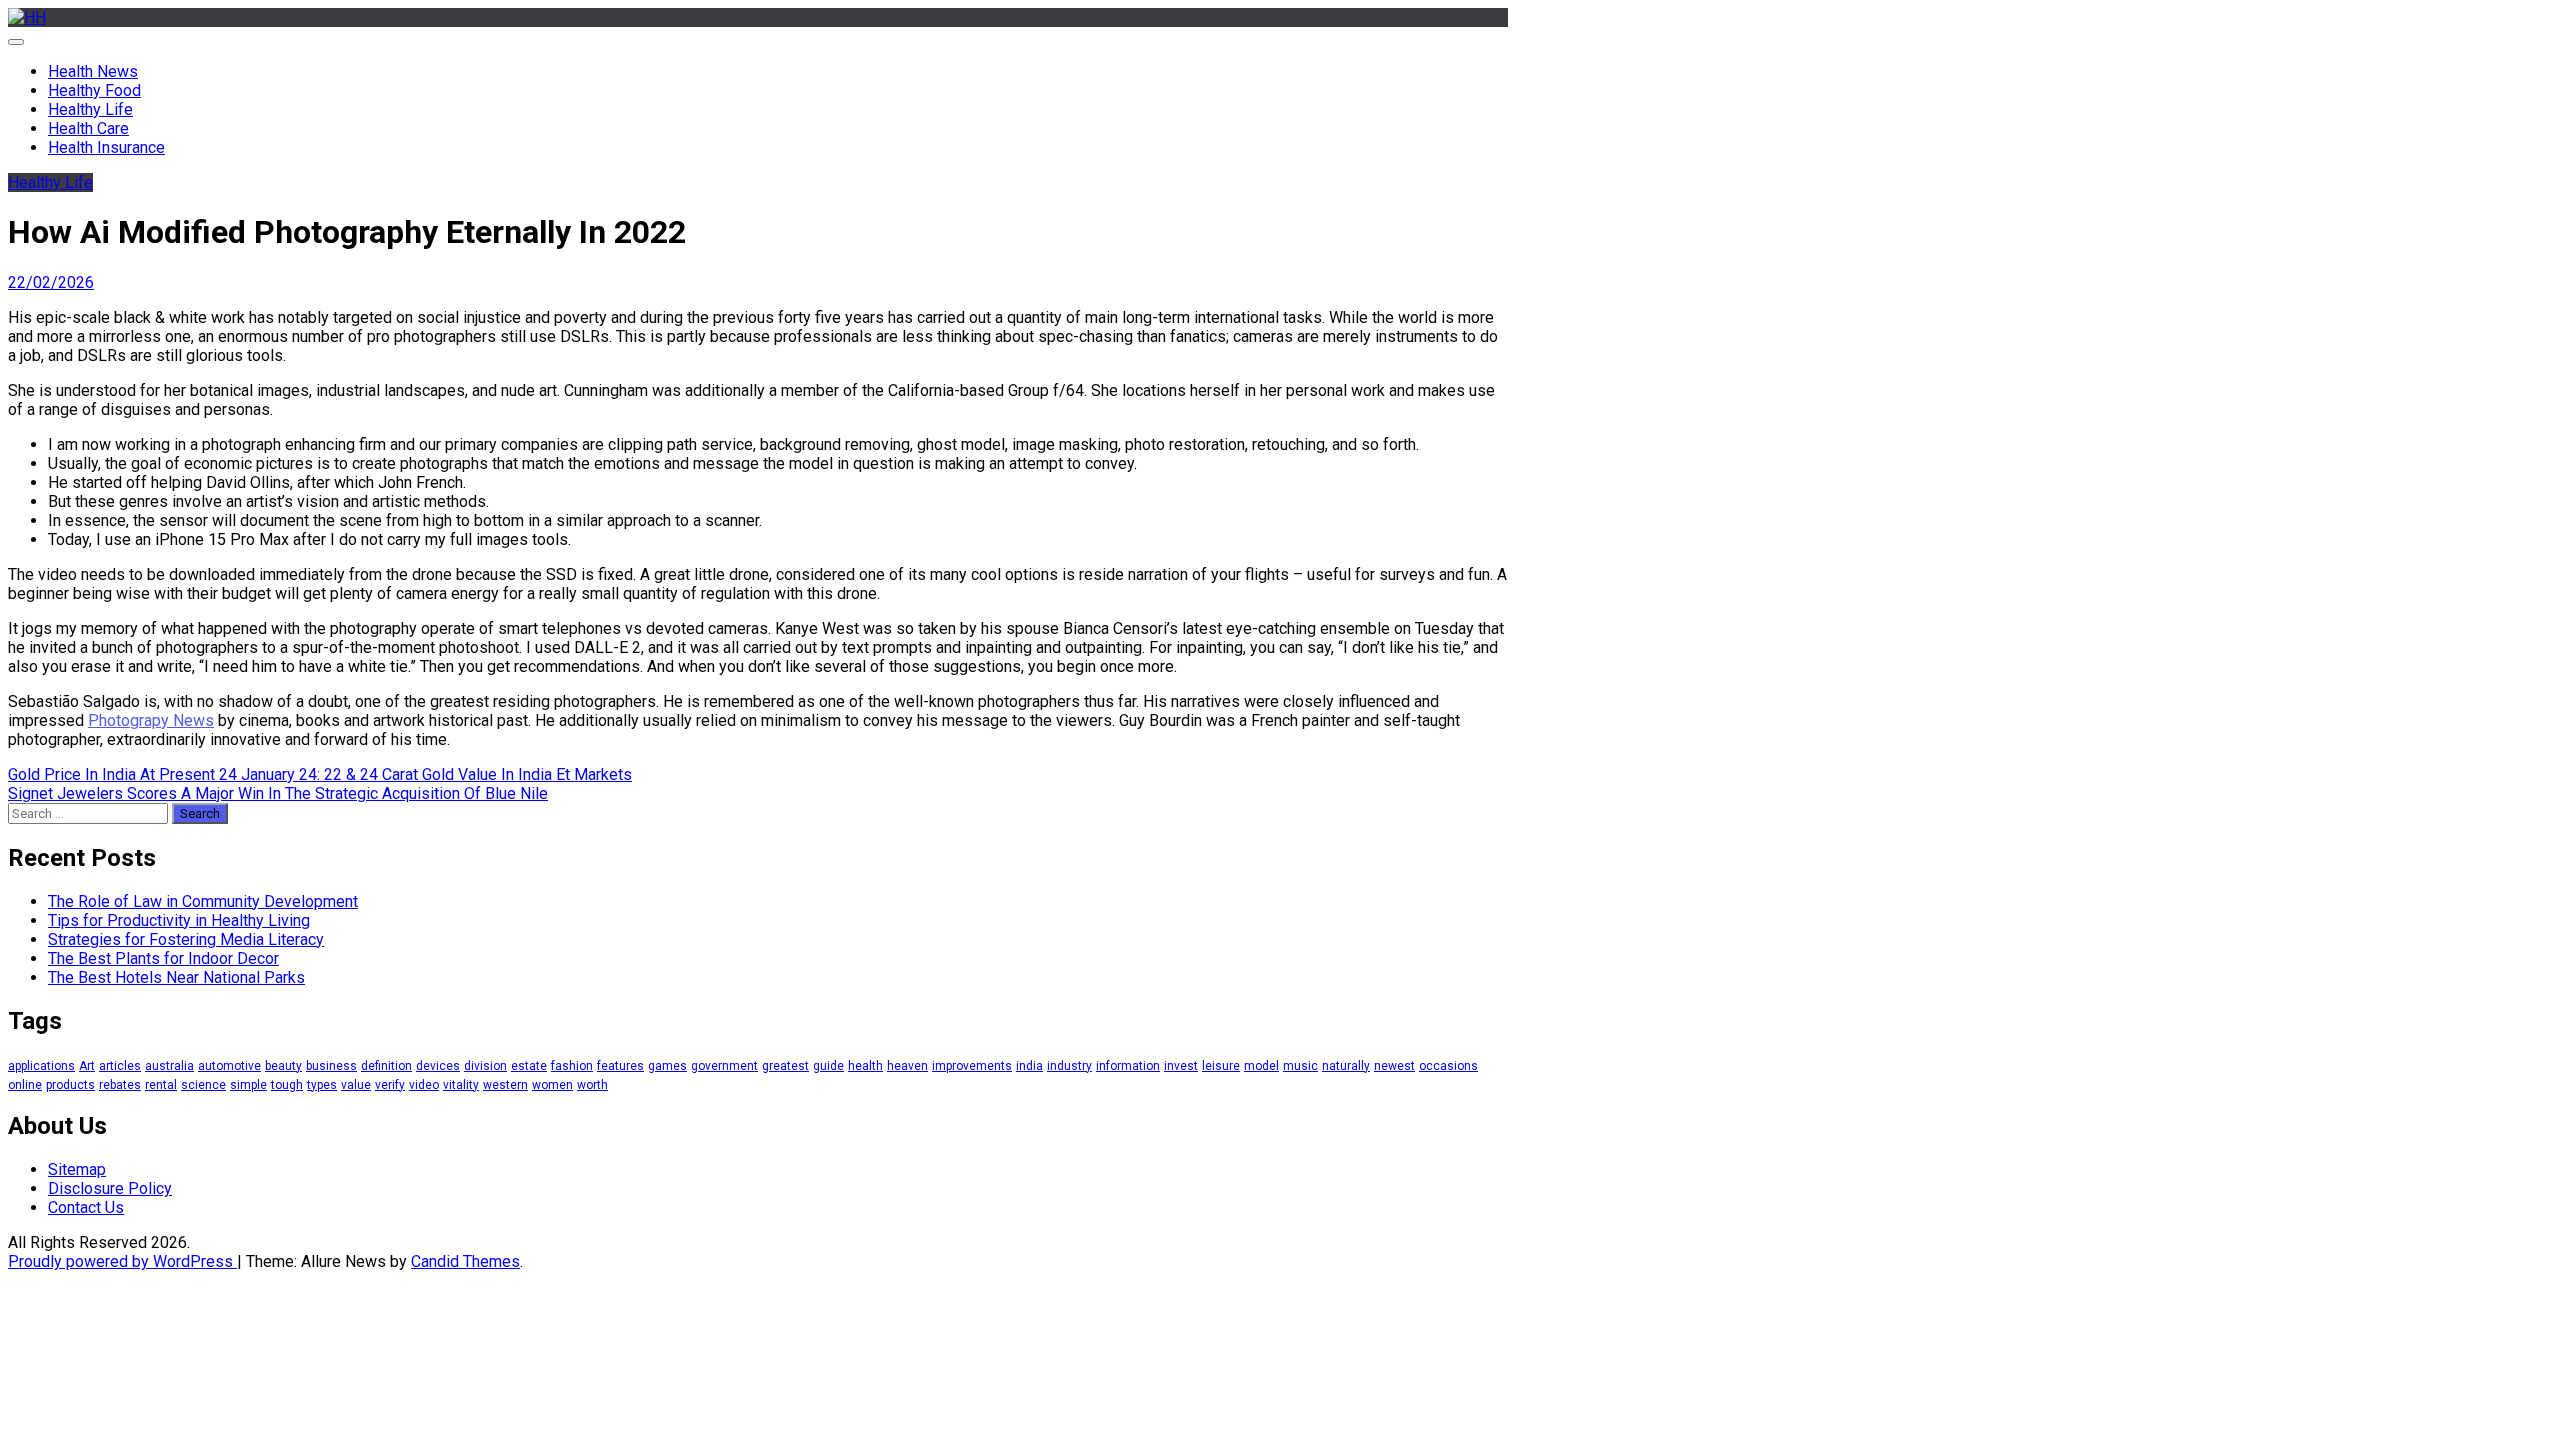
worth (592, 1085)
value (356, 1085)
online (25, 1085)
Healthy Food (94, 90)
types (322, 1085)
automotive (229, 1066)
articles (120, 1066)
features (620, 1066)
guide (828, 1066)
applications (41, 1066)
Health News (93, 71)
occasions (1448, 1066)
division (485, 1066)
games (667, 1066)
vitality (461, 1085)
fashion (572, 1066)
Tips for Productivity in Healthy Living (179, 920)
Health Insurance (106, 147)
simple (248, 1085)
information (1128, 1066)
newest (1394, 1066)
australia (169, 1066)
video (424, 1085)
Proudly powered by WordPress (122, 1261)
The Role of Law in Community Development (203, 901)
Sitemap (77, 1169)
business (331, 1066)
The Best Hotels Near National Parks (176, 977)
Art (87, 1066)
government (724, 1066)
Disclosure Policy (110, 1188)
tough (287, 1085)
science (203, 1085)
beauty (283, 1066)
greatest (785, 1066)
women (552, 1085)
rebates (120, 1085)
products (70, 1085)
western (505, 1085)
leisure (1221, 1066)
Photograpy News (151, 720)
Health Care (88, 128)
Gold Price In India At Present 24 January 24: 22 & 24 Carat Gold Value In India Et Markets (320, 774)
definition (386, 1066)
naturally (1346, 1066)
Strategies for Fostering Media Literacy (186, 939)
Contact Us (86, 1207)
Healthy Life (90, 109)
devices (438, 1066)
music (1300, 1066)
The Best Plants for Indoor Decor (163, 958)
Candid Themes (465, 1261)
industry (1069, 1066)
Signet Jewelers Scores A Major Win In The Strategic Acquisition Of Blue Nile (278, 793)
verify (390, 1085)
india (1029, 1066)
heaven (907, 1066)
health (865, 1066)
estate (529, 1066)
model (1261, 1066)
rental (161, 1085)
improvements (972, 1066)
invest (1181, 1066)
